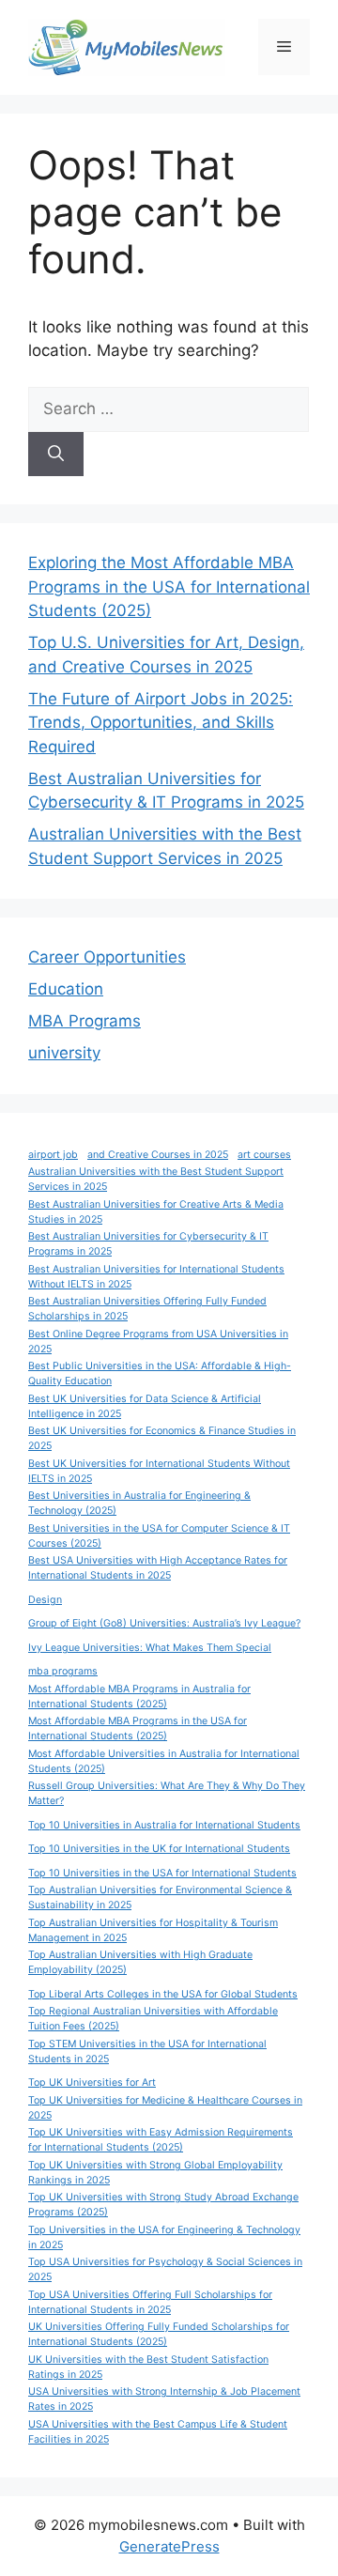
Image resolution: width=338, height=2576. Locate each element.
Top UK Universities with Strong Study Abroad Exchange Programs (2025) (163, 2205)
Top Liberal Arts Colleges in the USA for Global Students (163, 1994)
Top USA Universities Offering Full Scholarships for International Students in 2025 (150, 2302)
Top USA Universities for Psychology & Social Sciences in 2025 (165, 2269)
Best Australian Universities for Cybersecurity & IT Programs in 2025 (148, 1244)
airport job (53, 1155)
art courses (264, 1155)
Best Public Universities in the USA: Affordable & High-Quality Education (160, 1373)
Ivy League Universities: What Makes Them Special (150, 1648)
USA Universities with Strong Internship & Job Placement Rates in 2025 (164, 2399)
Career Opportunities (107, 957)
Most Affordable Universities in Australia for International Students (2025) (164, 1761)
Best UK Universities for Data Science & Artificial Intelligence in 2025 (145, 1406)
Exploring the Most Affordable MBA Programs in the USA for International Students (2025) (169, 586)
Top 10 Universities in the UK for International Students (159, 1849)
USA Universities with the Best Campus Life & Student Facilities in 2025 (158, 2432)
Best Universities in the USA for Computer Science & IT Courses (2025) (159, 1536)
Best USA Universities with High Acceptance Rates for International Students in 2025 (158, 1568)
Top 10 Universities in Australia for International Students (164, 1825)
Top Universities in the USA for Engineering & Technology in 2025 (164, 2237)
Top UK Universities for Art (92, 2082)
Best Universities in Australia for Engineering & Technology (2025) (139, 1503)
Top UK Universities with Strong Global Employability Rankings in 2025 (155, 2173)
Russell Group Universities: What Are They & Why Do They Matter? (167, 1793)
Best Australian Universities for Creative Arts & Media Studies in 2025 (156, 1212)
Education (66, 989)
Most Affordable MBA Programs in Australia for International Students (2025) (139, 1697)
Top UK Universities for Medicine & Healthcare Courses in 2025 (165, 2108)
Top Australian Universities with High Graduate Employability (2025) (140, 1962)
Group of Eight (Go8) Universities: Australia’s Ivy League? (164, 1623)
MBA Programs (84, 1021)
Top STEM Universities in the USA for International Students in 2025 (147, 2052)
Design (45, 1600)
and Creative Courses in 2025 (158, 1155)
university (64, 1053)
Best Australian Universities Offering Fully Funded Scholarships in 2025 (147, 1309)
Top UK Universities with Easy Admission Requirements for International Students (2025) (161, 2140)
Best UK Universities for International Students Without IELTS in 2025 (159, 1471)
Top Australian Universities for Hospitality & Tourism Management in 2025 (153, 1930)
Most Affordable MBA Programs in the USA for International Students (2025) (138, 1728)
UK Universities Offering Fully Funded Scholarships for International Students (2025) (159, 2334)
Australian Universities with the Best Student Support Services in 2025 (156, 1179)
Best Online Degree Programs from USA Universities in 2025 (158, 1342)
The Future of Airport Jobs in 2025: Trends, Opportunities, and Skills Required (161, 723)
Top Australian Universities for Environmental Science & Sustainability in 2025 (160, 1897)
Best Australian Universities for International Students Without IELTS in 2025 (156, 1277)
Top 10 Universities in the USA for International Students (162, 1873)
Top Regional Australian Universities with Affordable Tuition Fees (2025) (153, 2019)
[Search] (56, 455)
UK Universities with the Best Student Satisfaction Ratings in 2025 (148, 2367)
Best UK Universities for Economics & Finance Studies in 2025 (162, 1438)
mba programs (63, 1671)
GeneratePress (169, 2546)
